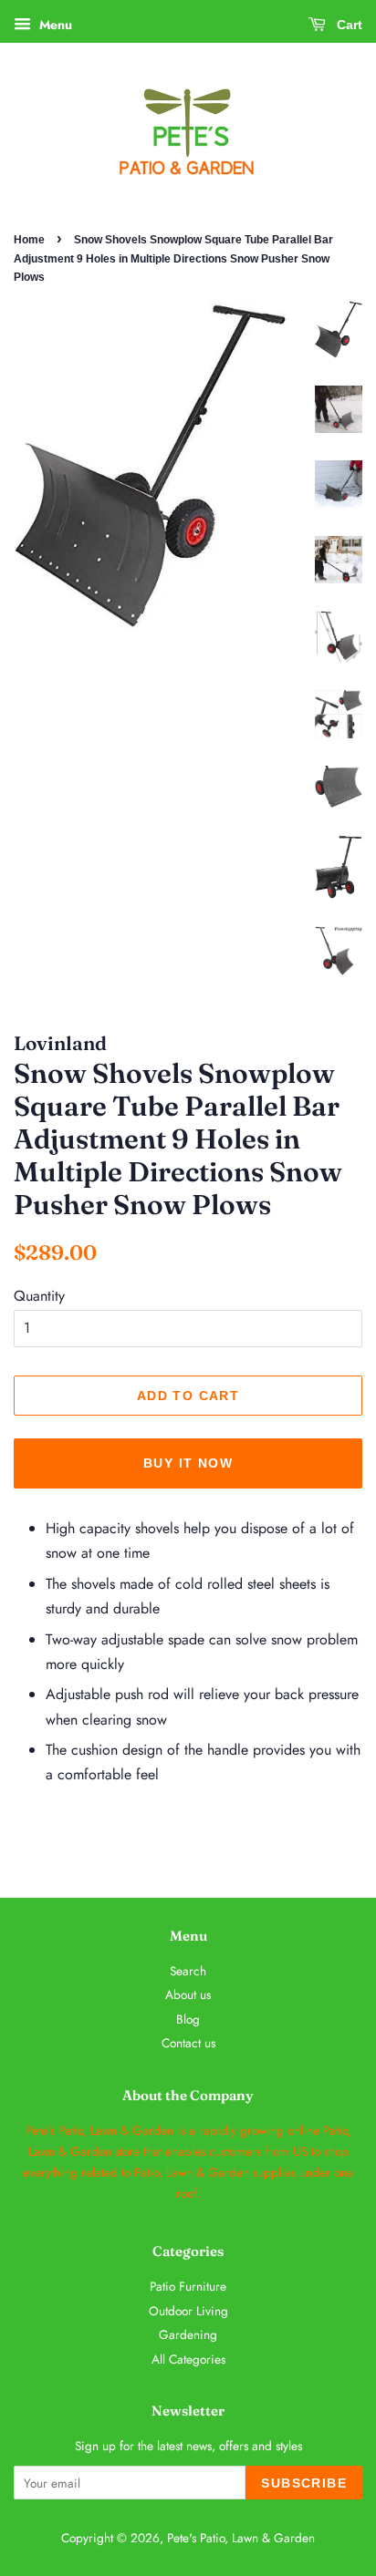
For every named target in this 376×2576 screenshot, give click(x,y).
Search (188, 1971)
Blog (188, 2019)
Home (29, 240)
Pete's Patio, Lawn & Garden (241, 2538)
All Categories (188, 2359)
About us (188, 1994)
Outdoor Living (188, 2311)
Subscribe (304, 2483)
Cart (348, 25)
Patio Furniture (188, 2286)
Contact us (188, 2043)
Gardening (188, 2334)
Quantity (39, 1296)
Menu (54, 25)
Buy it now (188, 1463)
